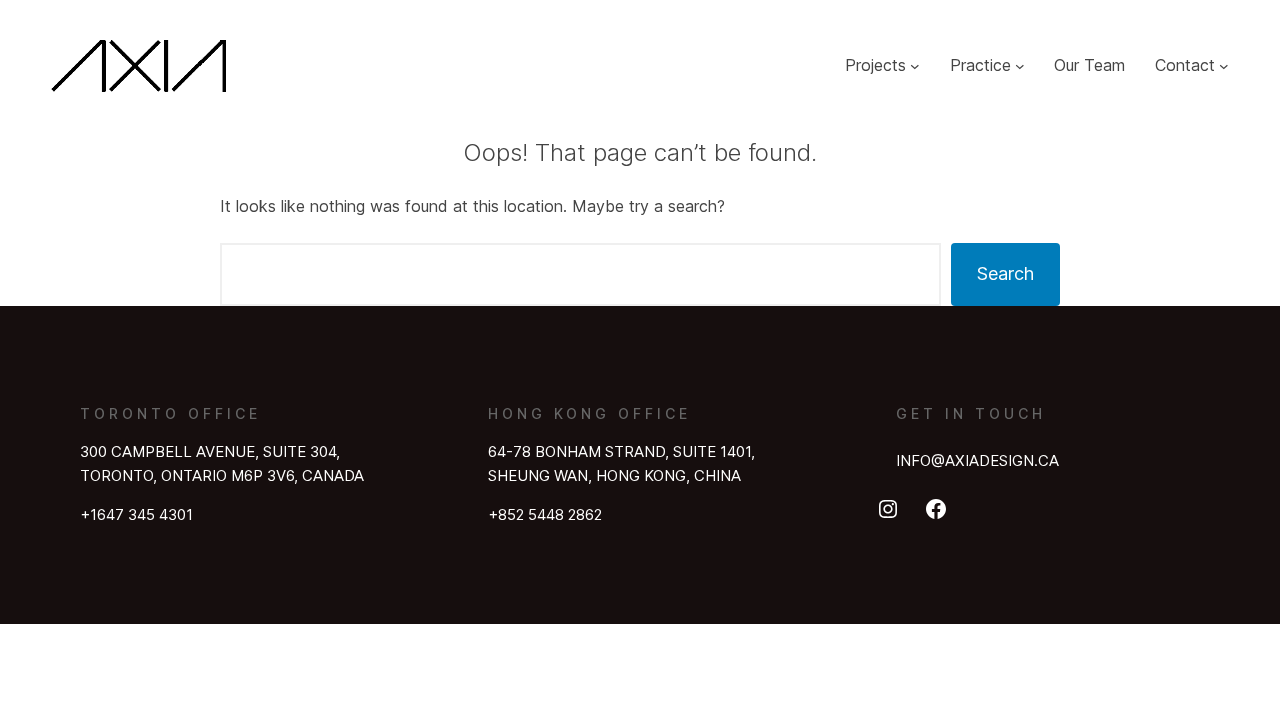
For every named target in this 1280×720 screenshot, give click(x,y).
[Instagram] (888, 509)
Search (1005, 273)
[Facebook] (936, 509)
